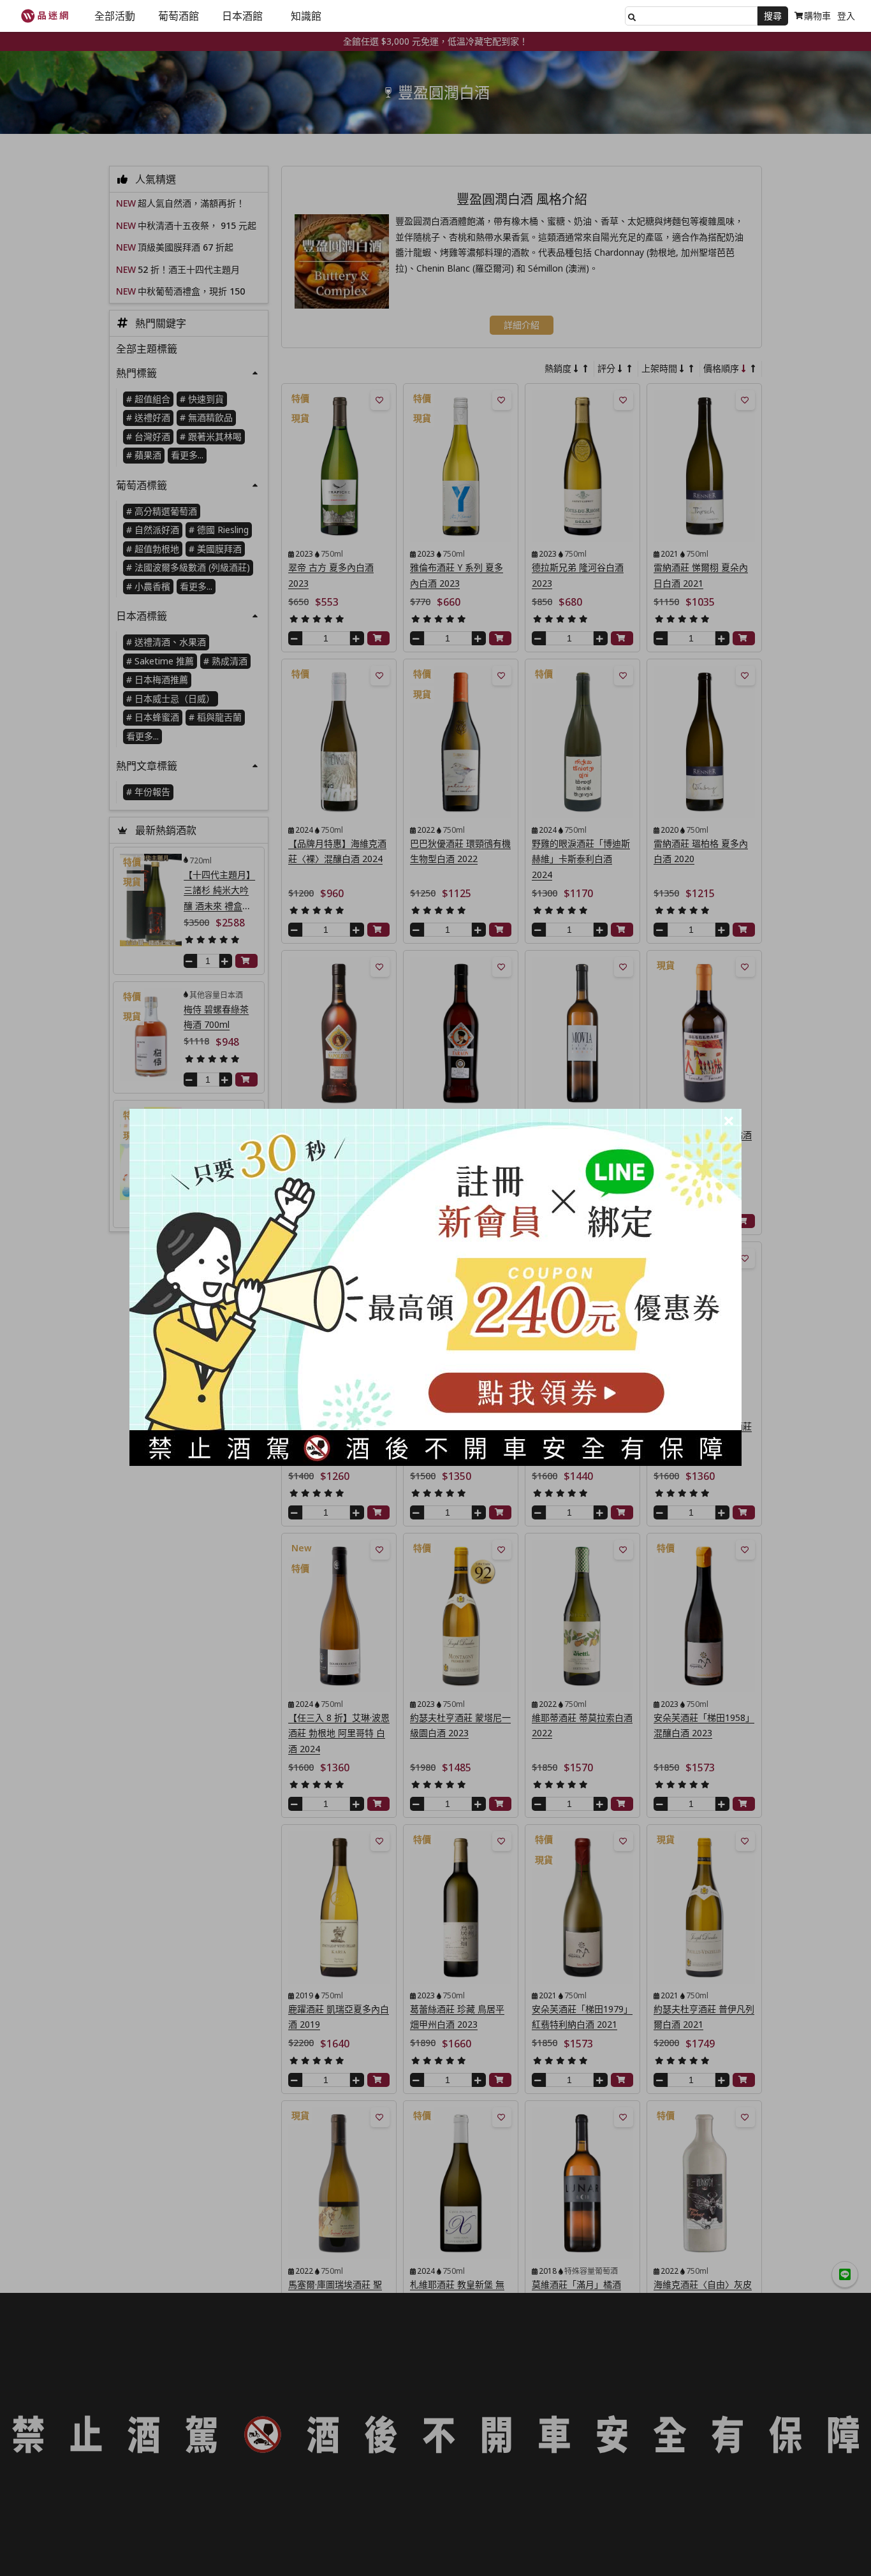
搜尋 (773, 16)
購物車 (817, 16)
